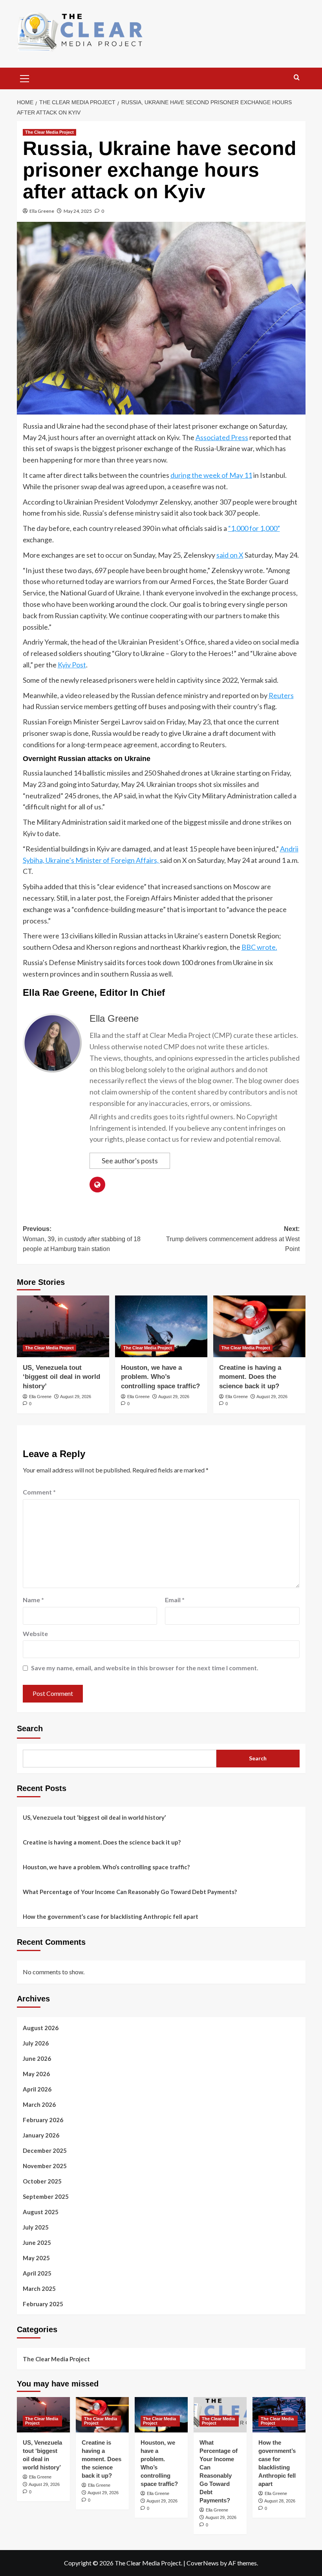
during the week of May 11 (211, 475)
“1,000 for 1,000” (254, 528)
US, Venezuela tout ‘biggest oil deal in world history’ (61, 1377)
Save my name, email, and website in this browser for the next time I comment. (145, 1668)
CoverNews (203, 2563)
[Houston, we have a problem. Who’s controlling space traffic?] (161, 1326)
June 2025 (37, 2242)
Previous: (82, 1239)
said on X (230, 555)
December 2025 (45, 2150)
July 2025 (36, 2227)
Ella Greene (42, 211)
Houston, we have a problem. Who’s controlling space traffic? (160, 1377)
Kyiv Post (72, 665)
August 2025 (41, 2212)
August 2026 (41, 2028)
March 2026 (39, 2104)
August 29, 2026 (76, 1397)
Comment (39, 1492)
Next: (233, 1239)
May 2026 (36, 2074)
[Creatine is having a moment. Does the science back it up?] (259, 1326)
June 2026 (37, 2058)
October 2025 (42, 2181)
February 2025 (43, 2304)
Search (30, 1728)
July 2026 (36, 2043)
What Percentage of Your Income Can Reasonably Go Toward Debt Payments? (130, 1892)
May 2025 (36, 2258)
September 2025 (46, 2196)
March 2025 (39, 2289)
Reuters (281, 695)
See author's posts (130, 1161)
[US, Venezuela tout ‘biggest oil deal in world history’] (63, 1326)
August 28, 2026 (280, 2501)
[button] (25, 77)
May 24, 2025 (78, 211)
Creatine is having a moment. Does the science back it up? (250, 1377)
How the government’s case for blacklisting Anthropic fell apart (111, 1916)
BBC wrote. (259, 947)
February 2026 (43, 2120)
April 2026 (37, 2089)
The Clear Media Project (49, 132)
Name (33, 1600)
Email (175, 1600)
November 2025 (45, 2166)
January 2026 (41, 2135)
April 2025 (37, 2273)
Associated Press (222, 437)
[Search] (297, 78)
